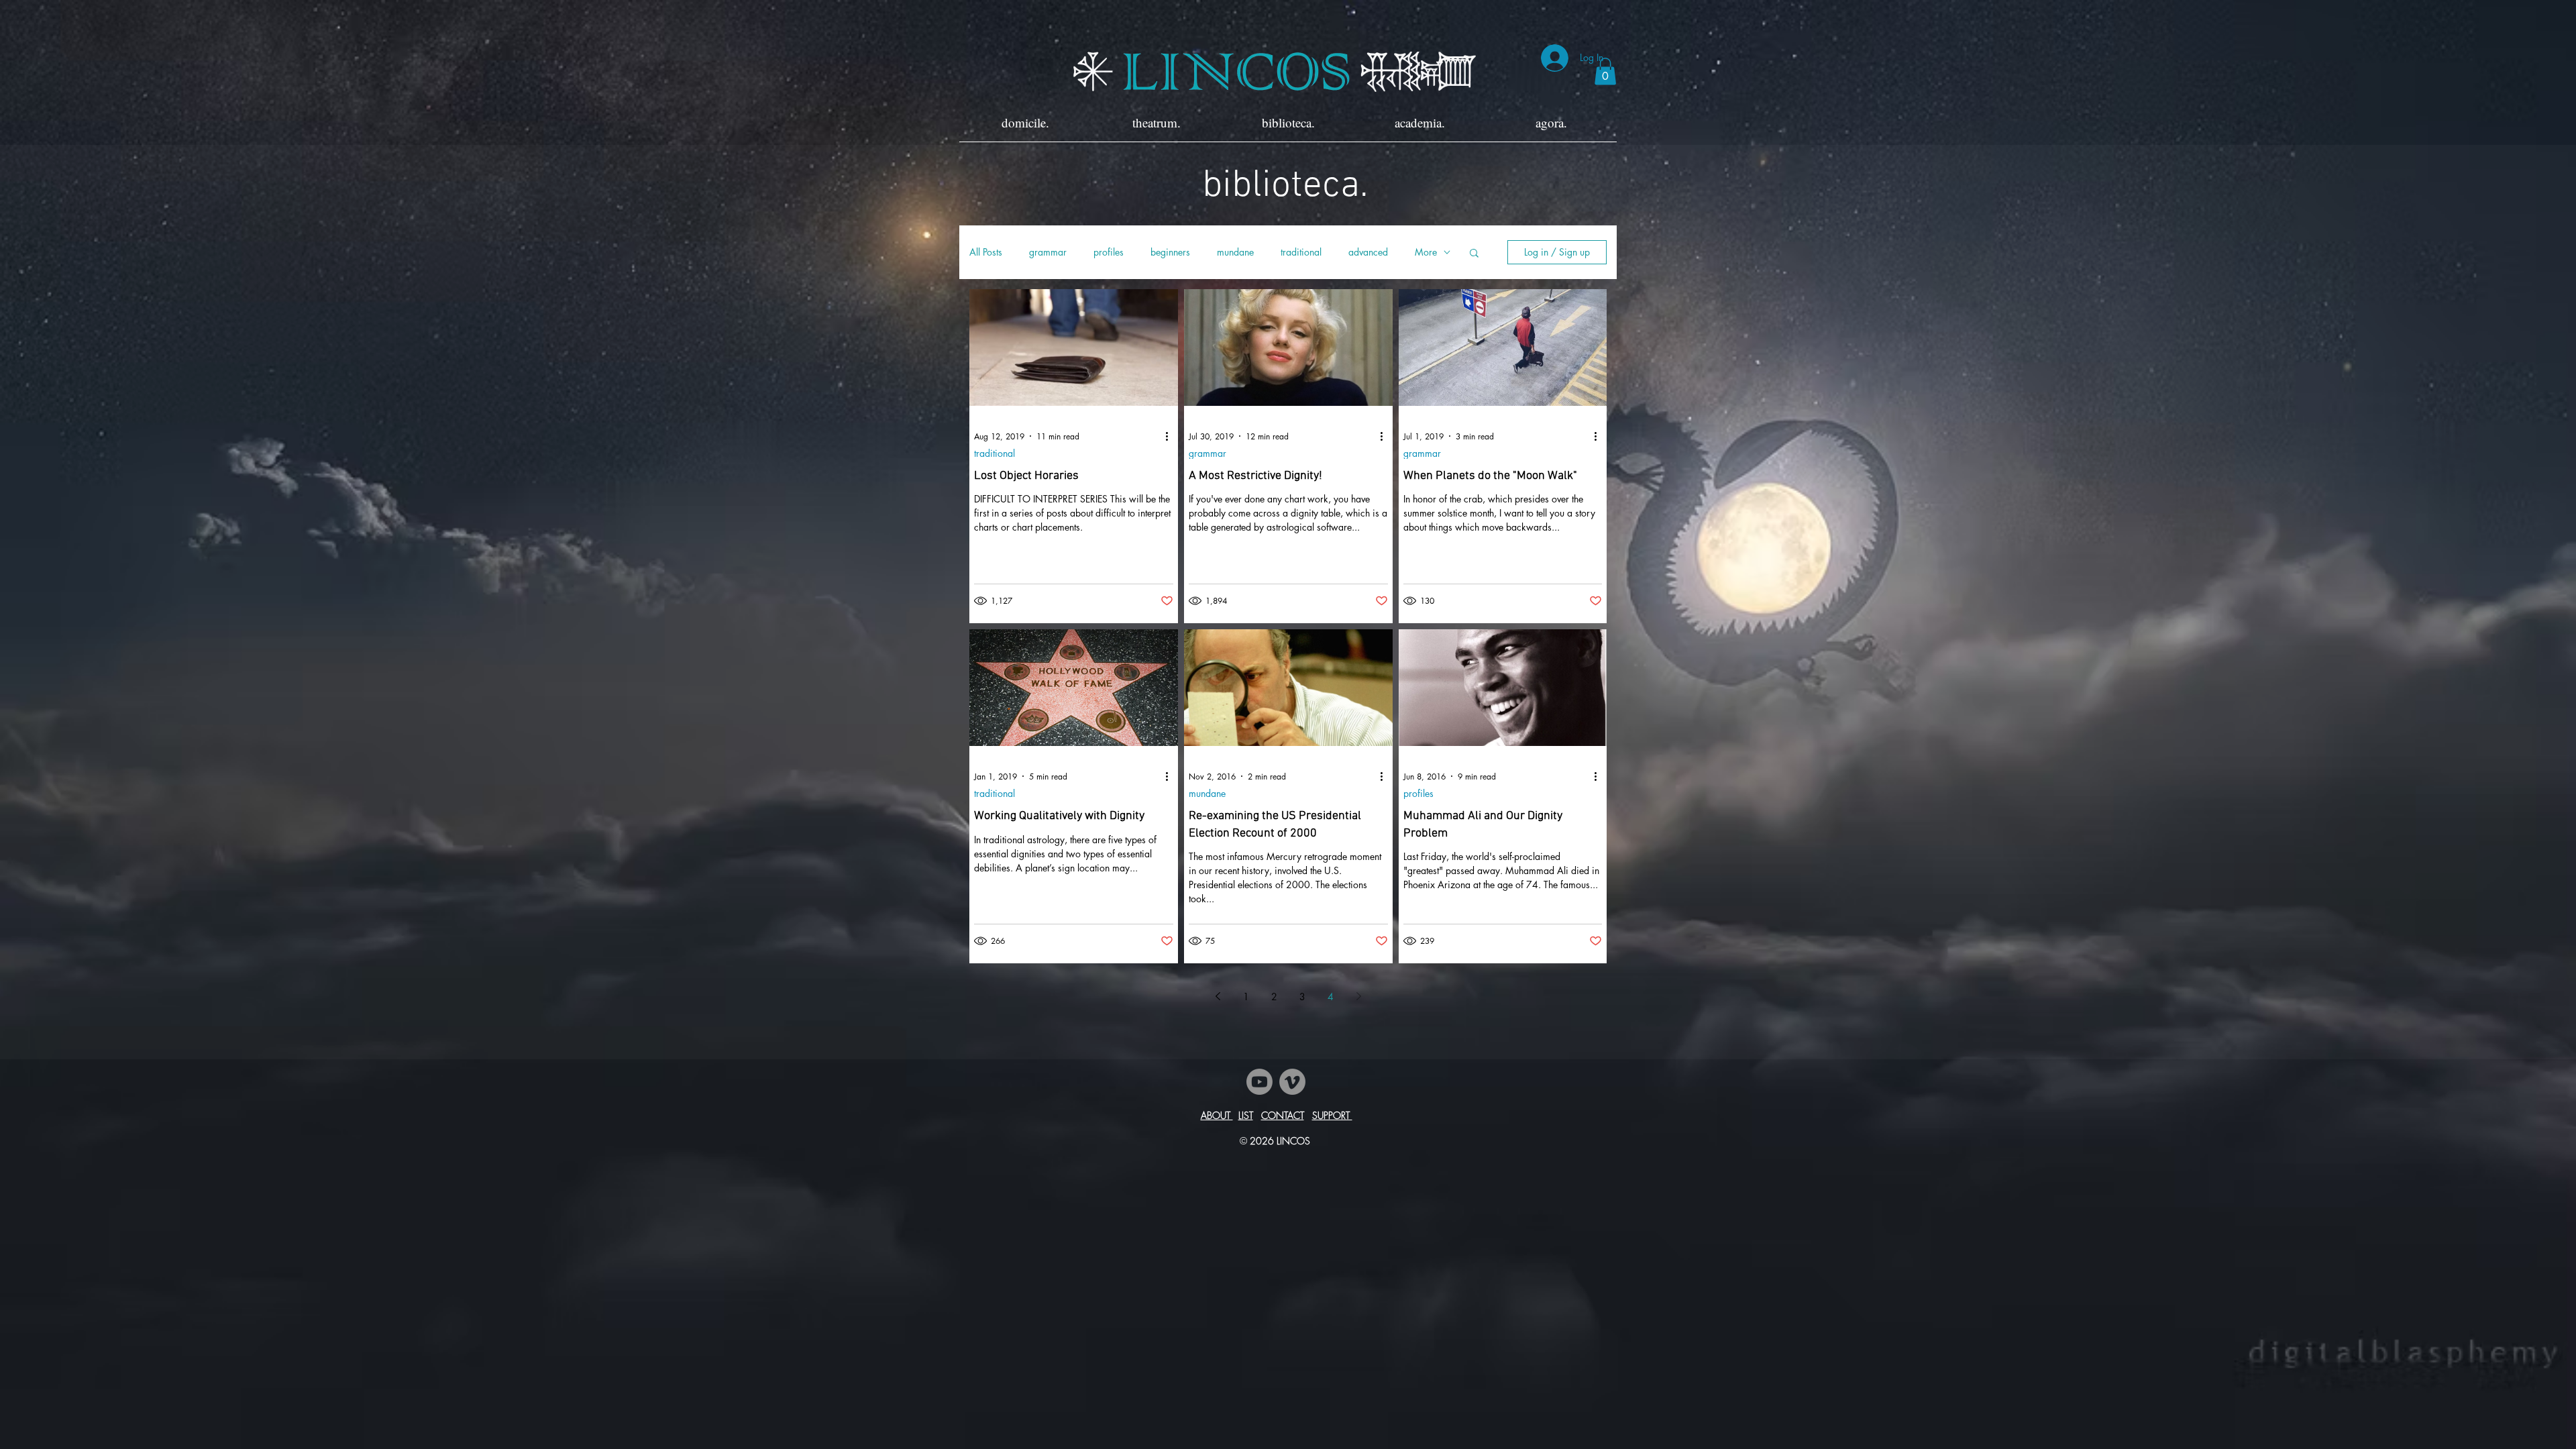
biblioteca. (1285, 186)
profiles (1109, 252)
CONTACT (1283, 1115)
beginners (1170, 252)
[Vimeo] (1292, 1082)
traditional (1301, 252)
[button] (1605, 71)
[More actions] (1171, 436)
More (1426, 252)
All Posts (986, 252)
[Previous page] (1218, 996)
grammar (1048, 252)
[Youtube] (1259, 1082)
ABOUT (1217, 1115)
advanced (1368, 252)
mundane (1235, 252)
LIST (1246, 1115)
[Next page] (1358, 996)
